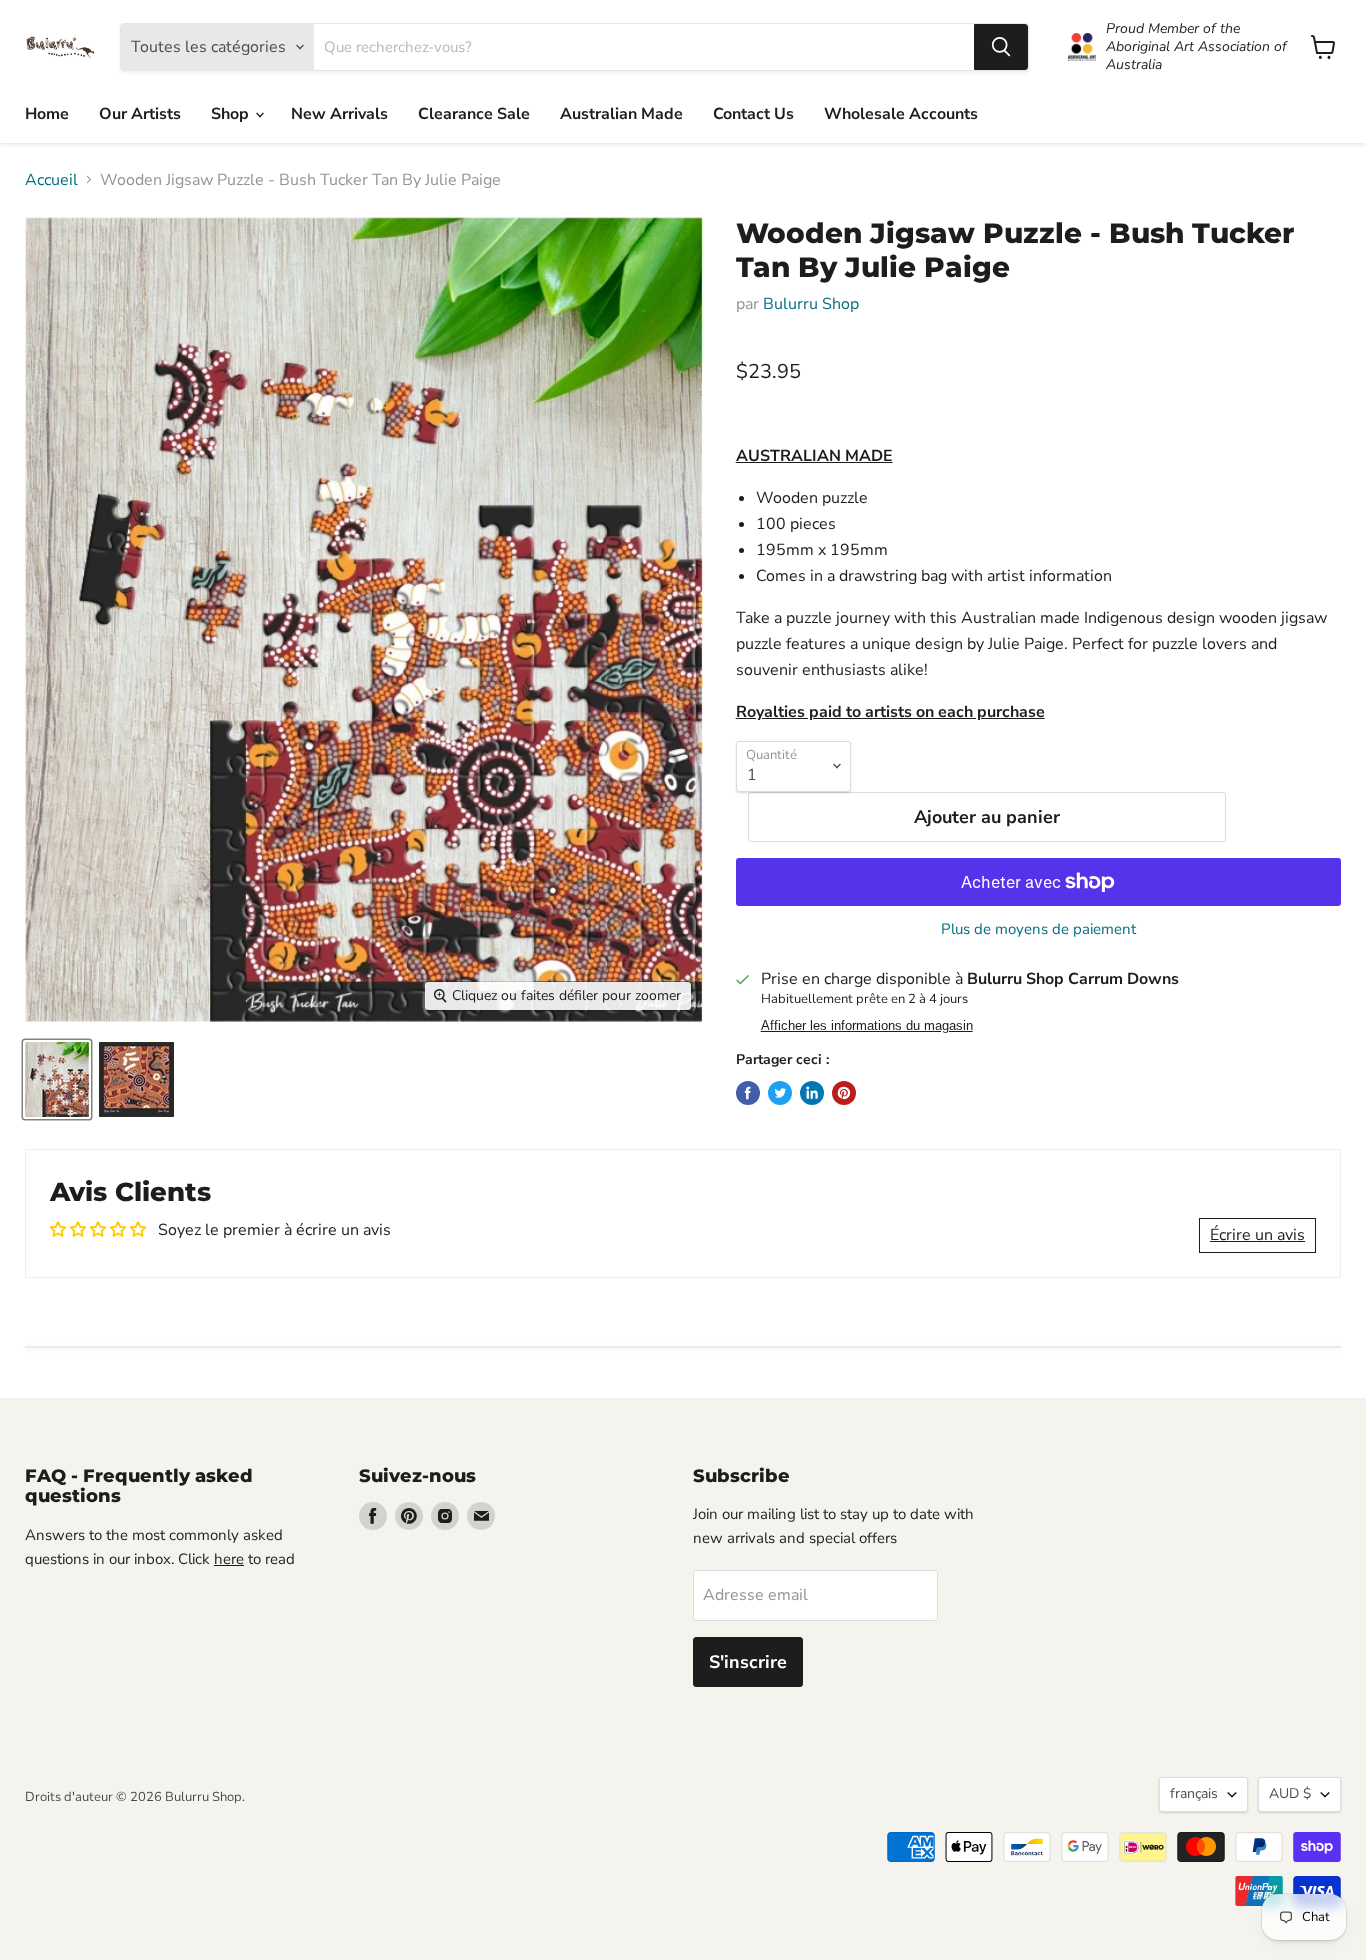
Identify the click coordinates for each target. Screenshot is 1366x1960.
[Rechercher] (1001, 47)
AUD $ (1290, 1793)
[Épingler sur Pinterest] (844, 1093)
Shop (232, 114)
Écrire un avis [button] (1257, 1235)
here (229, 1559)
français (1194, 1793)
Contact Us (753, 114)
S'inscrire (748, 1662)
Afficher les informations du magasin (867, 1026)
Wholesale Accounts (901, 114)
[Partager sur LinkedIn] (812, 1093)
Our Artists (140, 114)
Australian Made (621, 114)
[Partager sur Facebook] (748, 1093)
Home (47, 114)
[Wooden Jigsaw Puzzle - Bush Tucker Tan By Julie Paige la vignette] (57, 1079)
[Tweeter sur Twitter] (780, 1093)
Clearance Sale (474, 114)
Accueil (51, 180)
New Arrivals (339, 114)
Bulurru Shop (811, 304)
